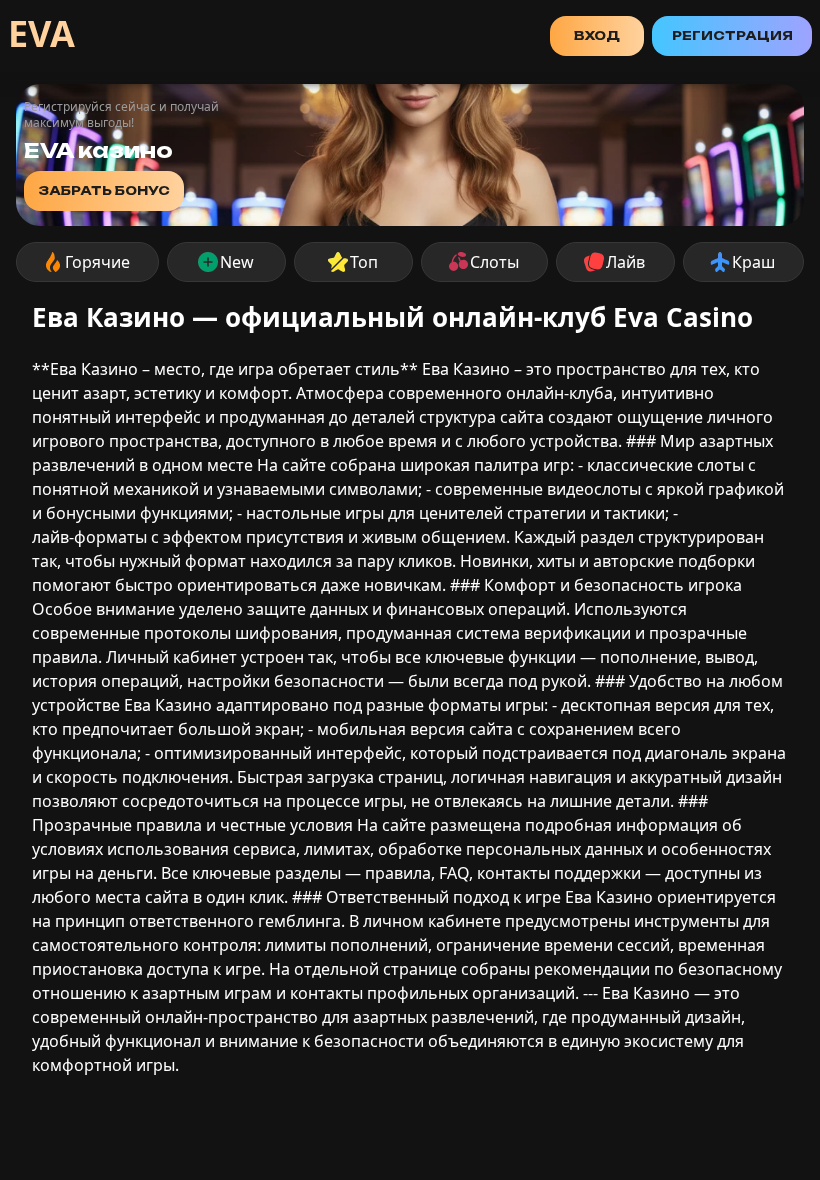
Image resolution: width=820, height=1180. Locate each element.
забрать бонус (104, 190)
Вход (597, 35)
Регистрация (732, 35)
